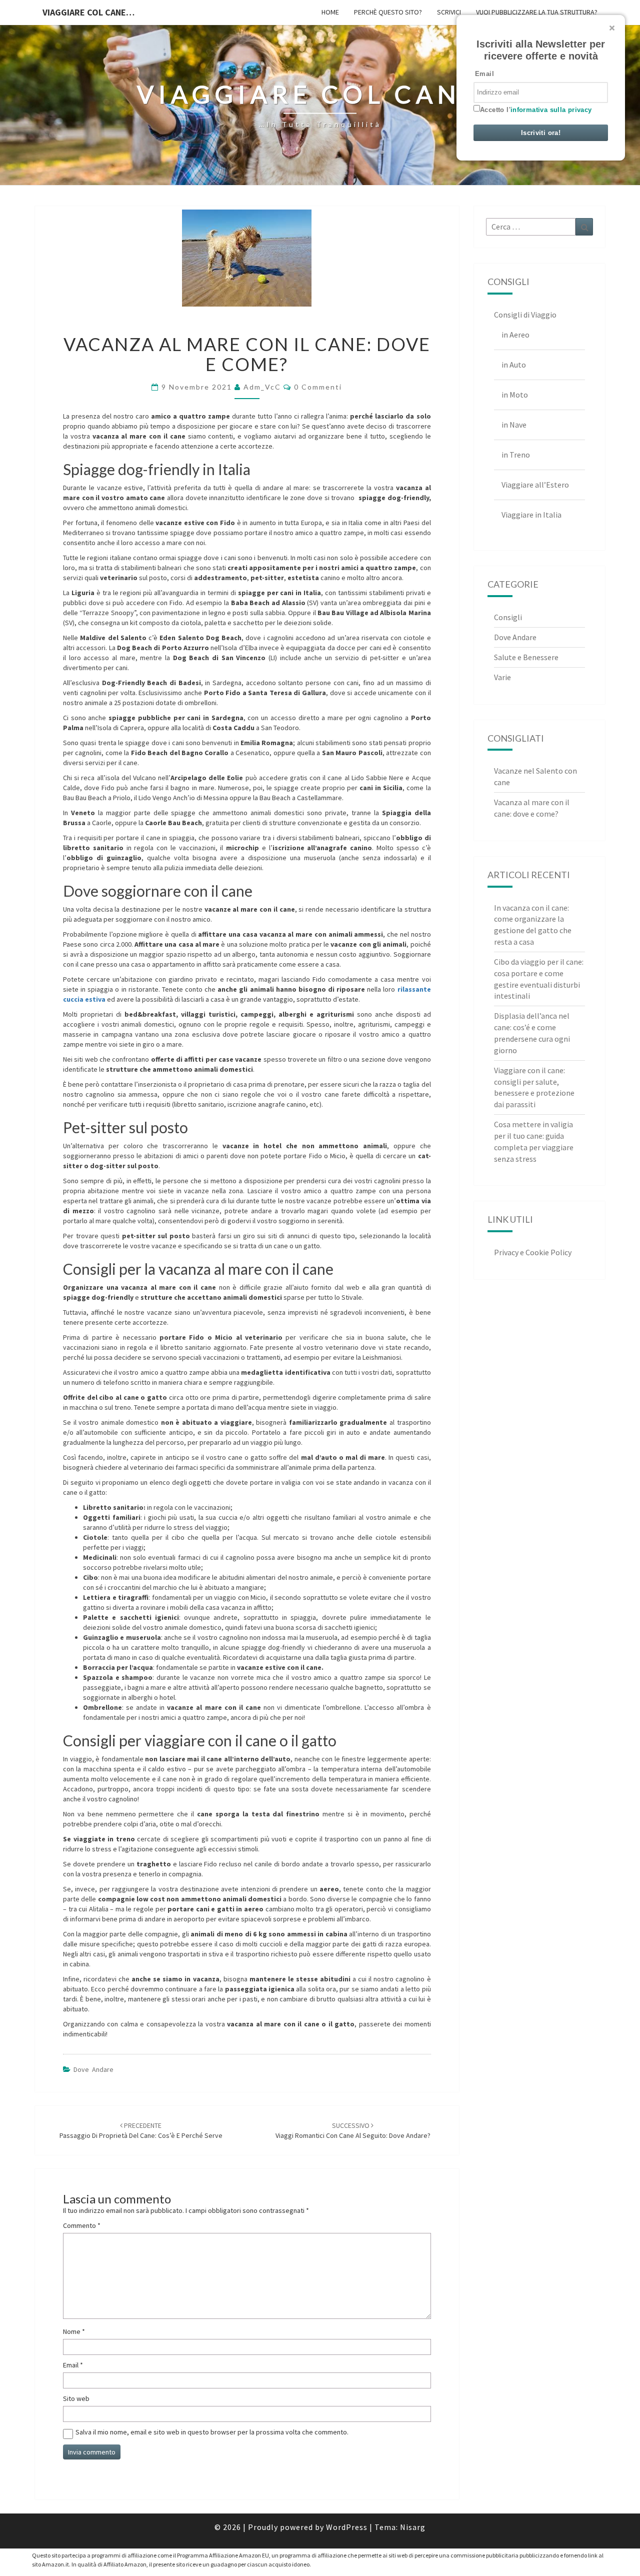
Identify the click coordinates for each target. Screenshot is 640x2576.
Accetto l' (536, 110)
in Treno (516, 455)
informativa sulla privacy (551, 110)
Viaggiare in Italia (531, 515)
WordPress (347, 2527)
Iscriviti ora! (541, 133)
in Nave (514, 425)
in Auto (514, 365)
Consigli (508, 617)
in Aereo (515, 335)
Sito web (76, 2398)
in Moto (515, 395)
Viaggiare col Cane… (88, 12)
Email (73, 2365)
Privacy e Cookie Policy (533, 1252)
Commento (82, 2225)
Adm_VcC (262, 387)
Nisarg (413, 2527)
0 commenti (318, 387)
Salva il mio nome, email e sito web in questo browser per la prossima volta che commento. (212, 2432)
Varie (502, 677)
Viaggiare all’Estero (535, 485)
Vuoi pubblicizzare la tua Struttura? (537, 12)
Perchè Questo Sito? (388, 12)
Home (330, 12)
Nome (74, 2331)
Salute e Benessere (526, 657)
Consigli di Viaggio (525, 315)
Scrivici (449, 12)
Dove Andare (93, 2069)
